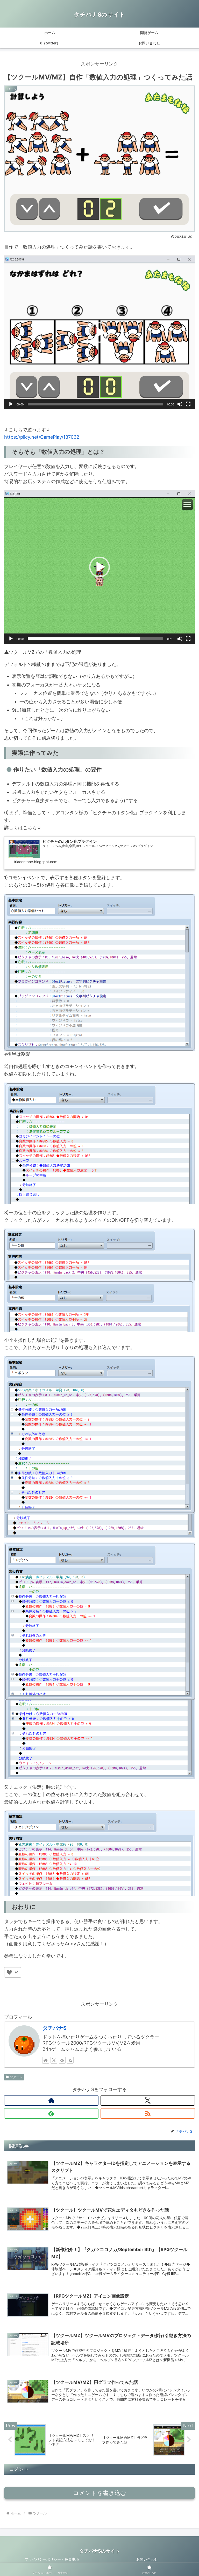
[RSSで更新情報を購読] (70, 2060)
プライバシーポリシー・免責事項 (52, 2559)
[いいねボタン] (9, 1972)
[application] (99, 332)
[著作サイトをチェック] (46, 2060)
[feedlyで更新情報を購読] (62, 2060)
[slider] (95, 404)
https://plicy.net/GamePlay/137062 (42, 437)
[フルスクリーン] (188, 404)
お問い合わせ (147, 2559)
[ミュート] (180, 404)
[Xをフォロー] (54, 2060)
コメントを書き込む (100, 2493)
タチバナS (55, 2028)
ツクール (16, 2077)
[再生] (11, 404)
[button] (99, 332)
